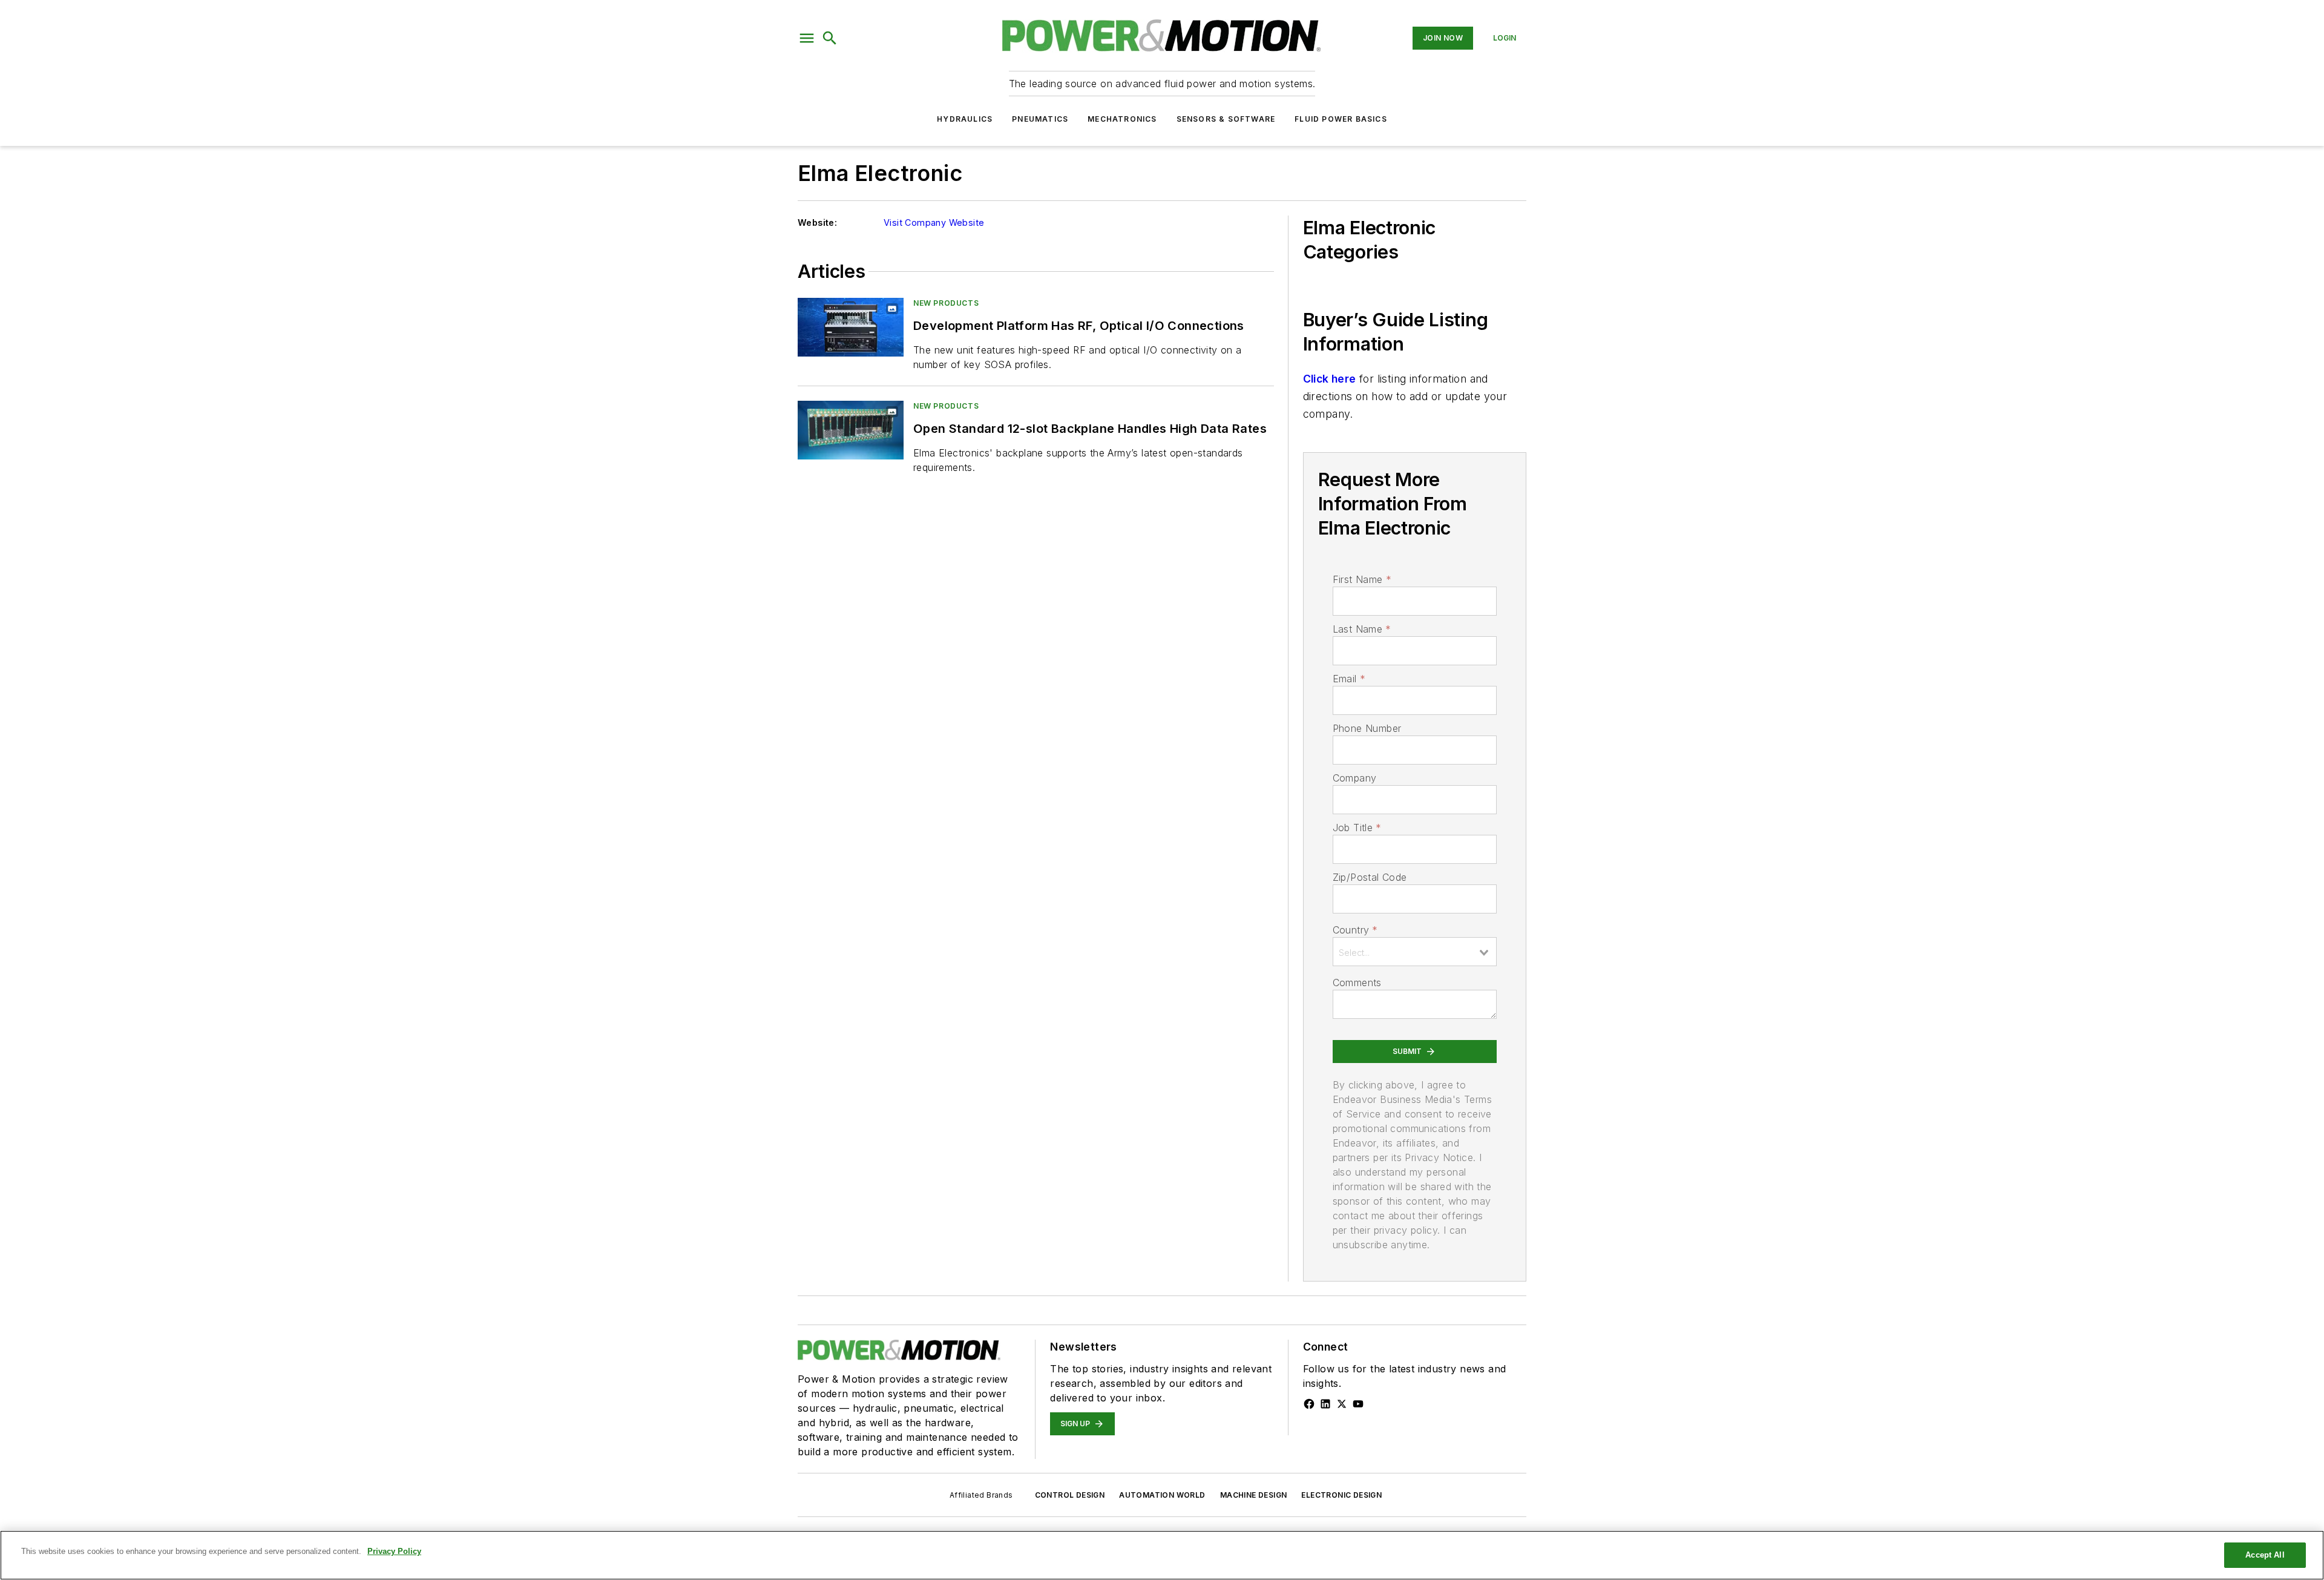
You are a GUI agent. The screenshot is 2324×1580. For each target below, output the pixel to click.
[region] (1162, 1555)
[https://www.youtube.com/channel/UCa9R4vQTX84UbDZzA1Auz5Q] (1358, 1404)
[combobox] (1415, 952)
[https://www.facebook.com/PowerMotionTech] (1309, 1404)
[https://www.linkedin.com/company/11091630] (1325, 1404)
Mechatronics (1122, 119)
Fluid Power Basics (1341, 119)
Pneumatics (1040, 119)
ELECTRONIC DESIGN (1341, 1495)
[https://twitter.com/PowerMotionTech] (1342, 1404)
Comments (1357, 983)
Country (1355, 930)
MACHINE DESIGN (1254, 1495)
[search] (830, 38)
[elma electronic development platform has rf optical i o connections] (851, 327)
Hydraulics (965, 119)
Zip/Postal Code (1370, 877)
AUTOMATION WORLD (1162, 1495)
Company (1355, 778)
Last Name (1362, 629)
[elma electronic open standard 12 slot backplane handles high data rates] (851, 430)
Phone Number (1367, 728)
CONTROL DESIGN (1070, 1495)
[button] (807, 38)
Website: (817, 222)
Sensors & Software (1226, 119)
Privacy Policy (394, 1551)
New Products (946, 303)
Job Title (1357, 828)
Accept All (2265, 1555)
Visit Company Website (934, 222)
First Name (1362, 579)
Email (1349, 679)
